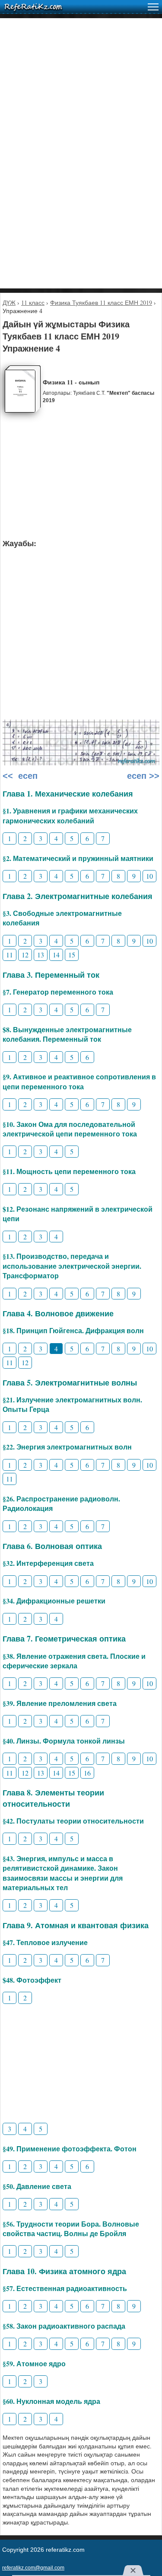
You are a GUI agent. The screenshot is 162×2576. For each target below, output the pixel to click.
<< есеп (20, 776)
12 (25, 955)
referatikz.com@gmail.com (33, 2568)
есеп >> (142, 776)
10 (149, 876)
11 (10, 955)
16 (87, 1773)
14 (56, 955)
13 (41, 955)
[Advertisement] (81, 99)
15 (72, 955)
